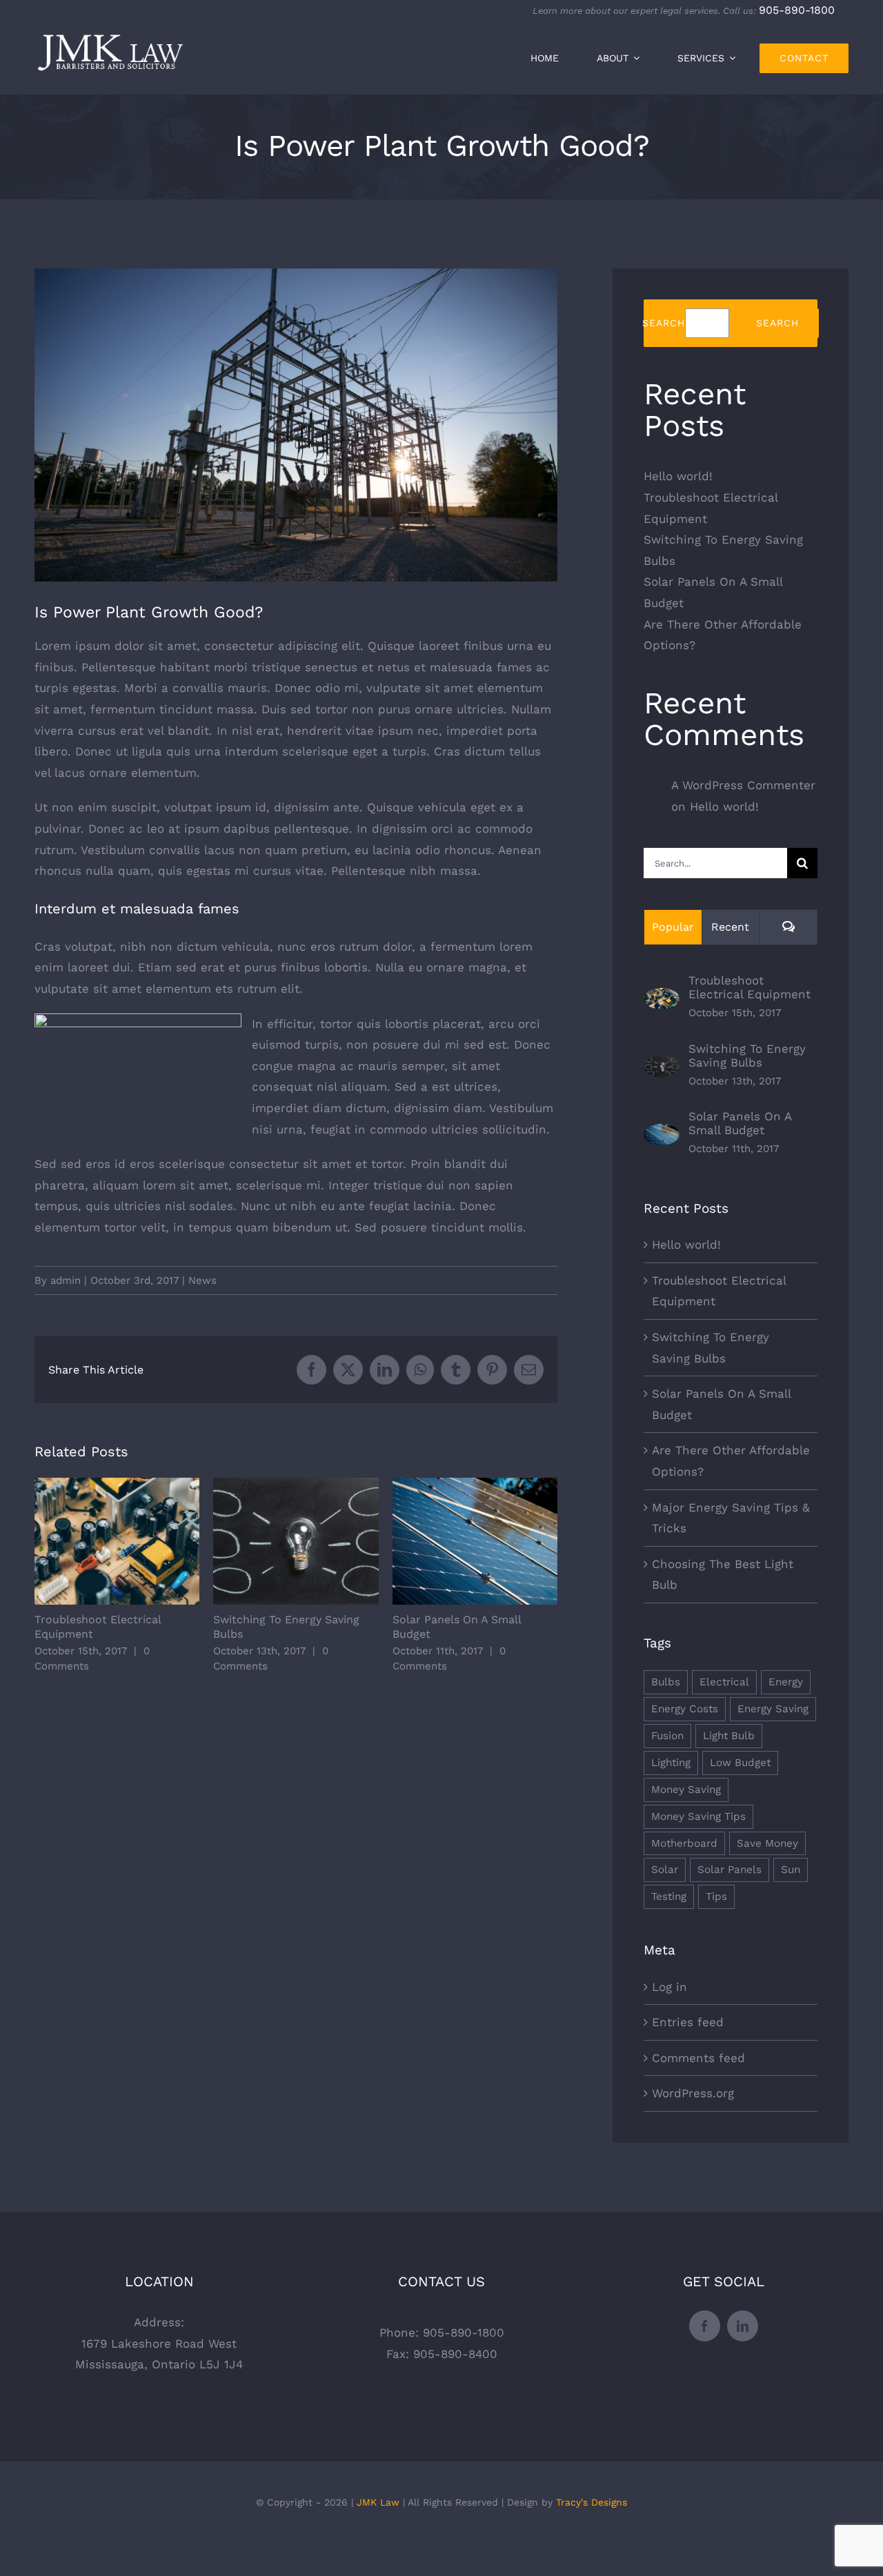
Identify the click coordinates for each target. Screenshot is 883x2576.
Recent (730, 927)
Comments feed (698, 2058)
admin (66, 1280)
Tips (716, 1896)
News (202, 1280)
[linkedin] (743, 2326)
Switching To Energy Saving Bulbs (296, 1542)
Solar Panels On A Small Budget (475, 1542)
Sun (791, 1870)
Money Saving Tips (698, 1816)
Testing (669, 1896)
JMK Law (378, 2502)
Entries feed (688, 2022)
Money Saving (686, 1790)
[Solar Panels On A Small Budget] (662, 1134)
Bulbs (666, 1682)
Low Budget (740, 1763)
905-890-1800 (797, 10)
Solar (665, 1870)
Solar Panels (730, 1870)
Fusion (667, 1736)
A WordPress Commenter (743, 785)
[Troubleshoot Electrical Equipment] (662, 998)
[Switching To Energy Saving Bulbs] (662, 1066)
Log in (669, 1987)
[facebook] (705, 2326)
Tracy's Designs (592, 2502)
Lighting (671, 1763)
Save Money (767, 1843)
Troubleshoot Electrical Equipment (117, 1542)
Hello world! (678, 476)
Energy (786, 1682)
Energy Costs (685, 1709)
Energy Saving (773, 1709)
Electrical (724, 1682)
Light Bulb (729, 1736)
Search (664, 323)
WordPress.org (693, 2093)
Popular (673, 927)
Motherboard (684, 1843)
